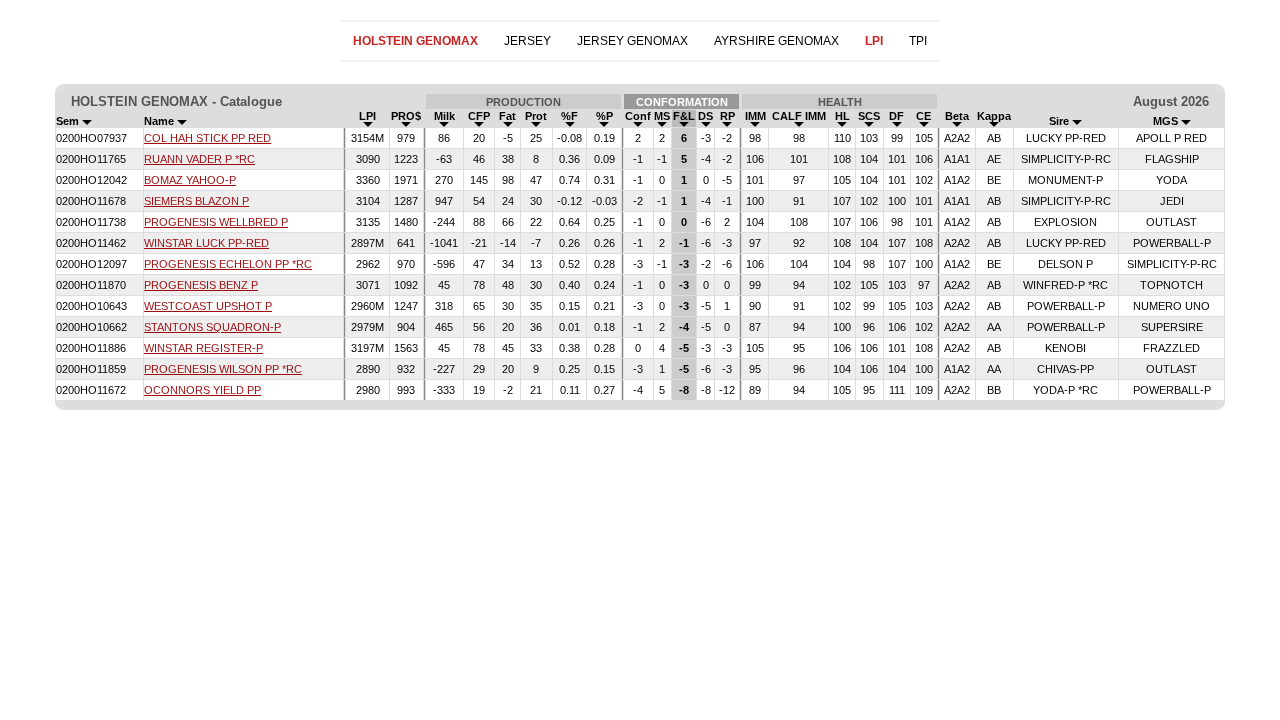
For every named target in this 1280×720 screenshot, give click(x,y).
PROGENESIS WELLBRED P (216, 222)
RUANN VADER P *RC (199, 159)
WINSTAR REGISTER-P (203, 348)
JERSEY (527, 41)
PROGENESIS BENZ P (201, 285)
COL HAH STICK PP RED (207, 138)
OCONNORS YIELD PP (202, 390)
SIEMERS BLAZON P (196, 201)
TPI (918, 41)
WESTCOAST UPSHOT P (208, 306)
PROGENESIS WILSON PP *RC (223, 369)
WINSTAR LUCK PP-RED (206, 243)
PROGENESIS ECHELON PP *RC (228, 264)
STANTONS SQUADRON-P (212, 327)
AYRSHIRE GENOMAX (776, 41)
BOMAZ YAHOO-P (190, 180)
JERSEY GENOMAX (632, 41)
